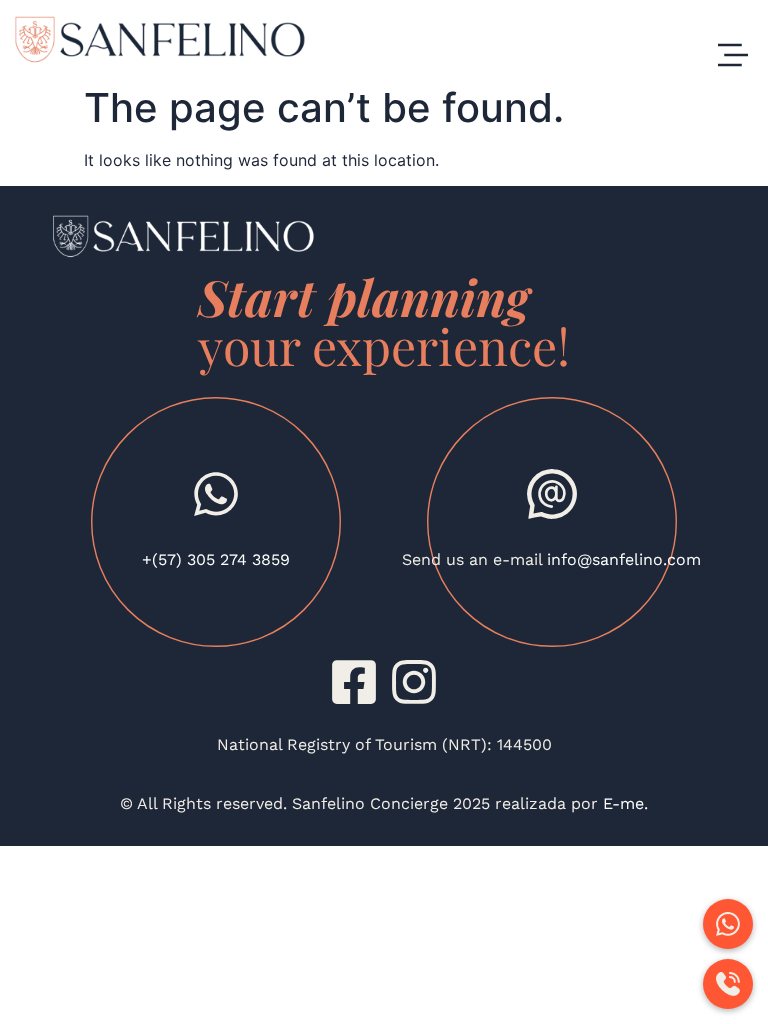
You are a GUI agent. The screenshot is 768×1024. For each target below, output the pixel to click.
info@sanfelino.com (624, 559)
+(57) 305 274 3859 (216, 559)
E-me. (623, 803)
